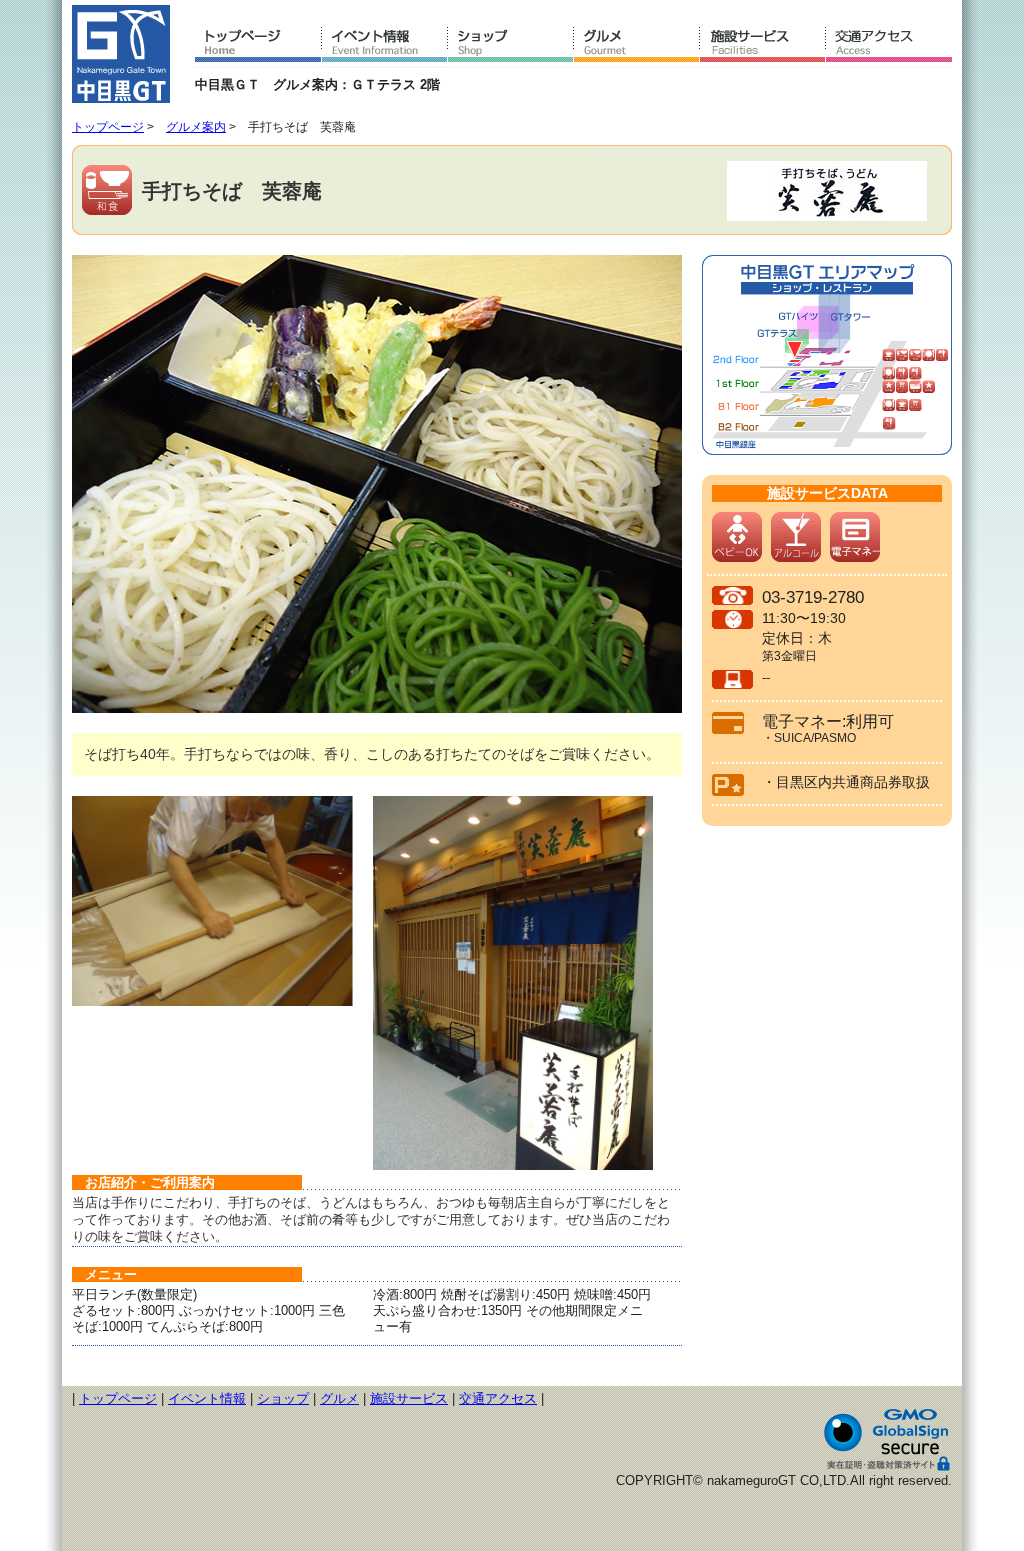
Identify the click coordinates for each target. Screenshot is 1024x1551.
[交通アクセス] (889, 45)
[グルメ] (637, 45)
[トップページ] (258, 45)
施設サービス (409, 1398)
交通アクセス (498, 1398)
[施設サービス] (763, 45)
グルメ (339, 1398)
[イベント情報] (385, 45)
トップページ (108, 127)
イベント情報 (207, 1398)
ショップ (283, 1398)
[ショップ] (511, 45)
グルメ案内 (196, 127)
